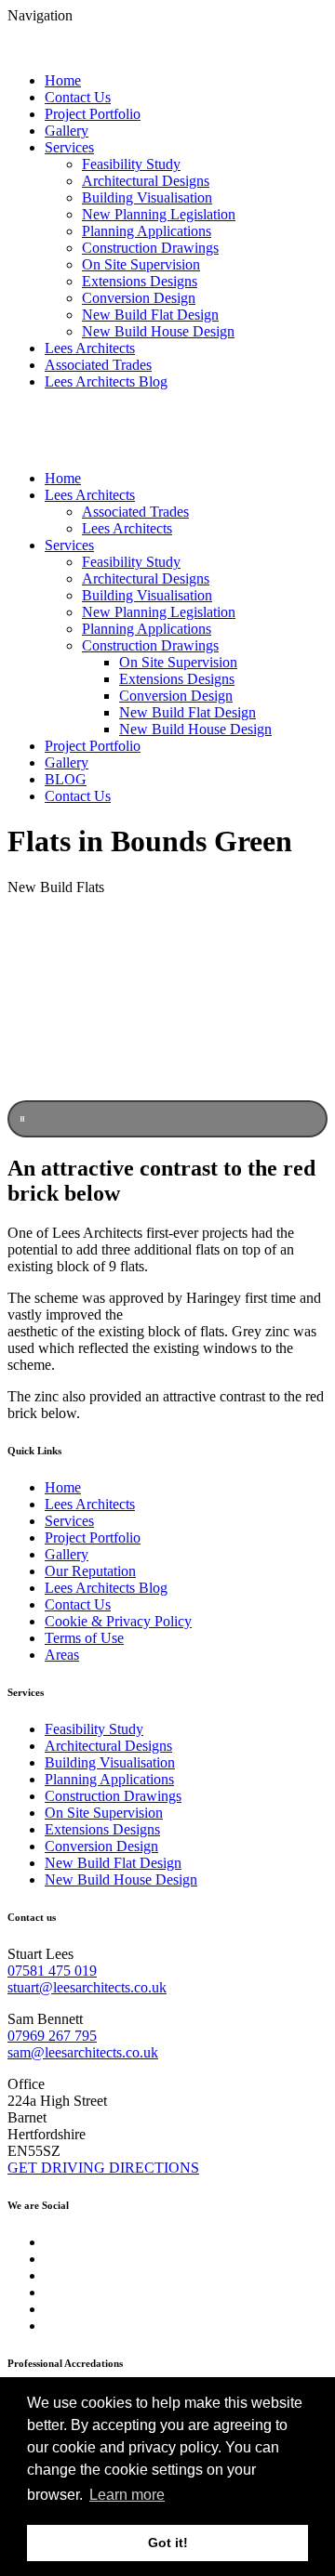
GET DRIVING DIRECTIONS (103, 2168)
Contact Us (78, 97)
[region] (167, 1024)
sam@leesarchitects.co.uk (83, 2052)
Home (63, 80)
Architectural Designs (146, 181)
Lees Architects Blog (106, 381)
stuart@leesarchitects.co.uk (87, 1987)
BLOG (66, 779)
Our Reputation (90, 1571)
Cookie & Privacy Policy (118, 1621)
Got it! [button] (168, 2543)
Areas (62, 1655)
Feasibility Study (131, 164)
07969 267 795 (52, 2036)
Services (69, 147)
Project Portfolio (93, 114)
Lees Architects (90, 348)
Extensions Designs (140, 281)
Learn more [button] (127, 2495)
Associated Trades (98, 365)
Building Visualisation (147, 197)
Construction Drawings (150, 248)
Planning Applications (147, 231)
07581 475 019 (52, 1971)
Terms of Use (84, 1638)
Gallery (67, 131)
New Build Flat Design (150, 315)
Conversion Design (139, 298)
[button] (167, 1119)
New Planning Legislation (159, 214)
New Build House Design (158, 331)
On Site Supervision (141, 264)
